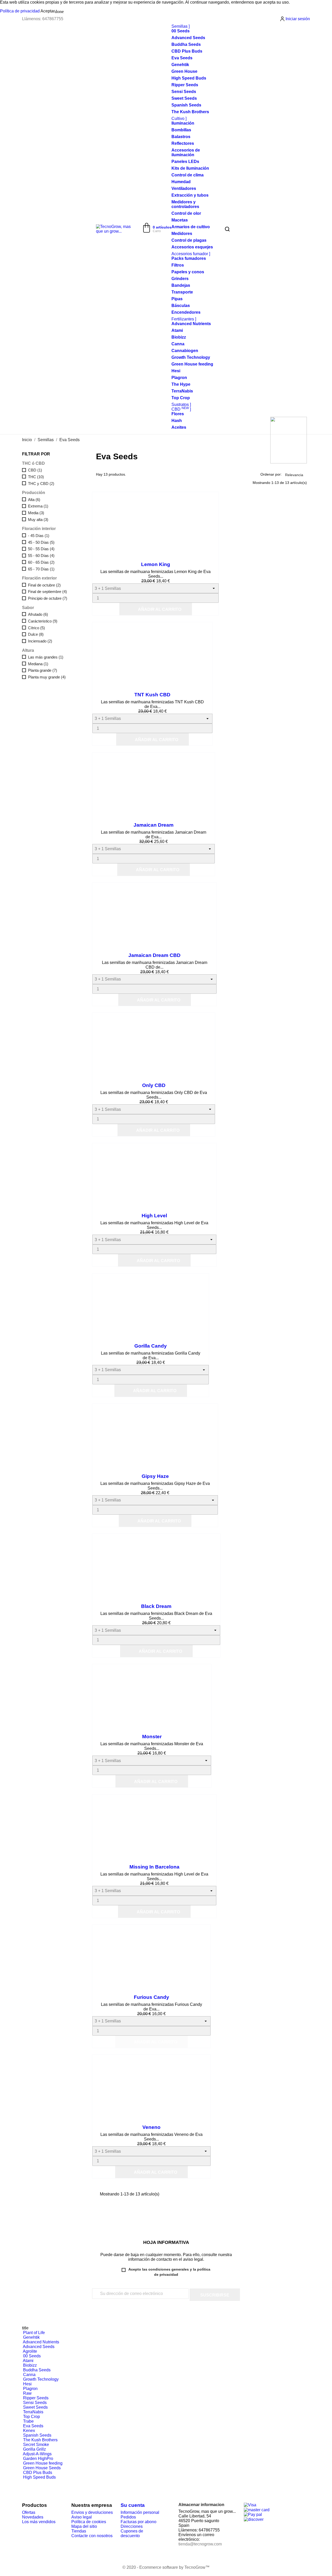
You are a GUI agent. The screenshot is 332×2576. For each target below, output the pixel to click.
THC (36, 477)
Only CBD (154, 1085)
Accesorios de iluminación (186, 152)
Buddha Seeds (186, 44)
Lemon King (156, 564)
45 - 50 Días (41, 542)
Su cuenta (133, 2505)
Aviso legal (82, 2517)
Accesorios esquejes (192, 247)
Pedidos (128, 2517)
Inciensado (40, 641)
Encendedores (186, 312)
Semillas (180, 26)
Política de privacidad (20, 11)
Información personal (140, 2512)
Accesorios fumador (190, 254)
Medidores (182, 234)
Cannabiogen (185, 351)
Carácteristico (43, 621)
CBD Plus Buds (187, 51)
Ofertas (29, 2512)
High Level (154, 1216)
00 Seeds (181, 31)
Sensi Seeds (184, 92)
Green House (184, 71)
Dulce (36, 634)
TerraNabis (182, 391)
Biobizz (179, 337)
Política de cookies (89, 2522)
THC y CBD (41, 484)
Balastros (181, 137)
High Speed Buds (189, 78)
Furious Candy (151, 1997)
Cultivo (178, 119)
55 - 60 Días (41, 556)
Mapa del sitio (84, 2526)
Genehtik (180, 65)
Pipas (177, 299)
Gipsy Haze (155, 1476)
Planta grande (43, 670)
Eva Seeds (182, 58)
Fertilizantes (183, 319)
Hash (177, 421)
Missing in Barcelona (154, 1867)
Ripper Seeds (185, 85)
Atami (177, 330)
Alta (34, 500)
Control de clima (188, 175)
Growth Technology (191, 357)
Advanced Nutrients (191, 324)
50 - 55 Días (41, 549)
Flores (178, 414)
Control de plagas (189, 240)
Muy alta (38, 520)
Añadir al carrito (156, 610)
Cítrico (36, 628)
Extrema (38, 506)
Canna (178, 344)
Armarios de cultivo (191, 227)
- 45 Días (39, 536)
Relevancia (296, 474)
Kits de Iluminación (190, 168)
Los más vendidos (39, 2522)
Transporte (182, 292)
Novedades (33, 2517)
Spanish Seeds (186, 105)
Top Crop (181, 398)
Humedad (181, 182)
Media (36, 513)
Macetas (180, 220)
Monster (152, 1737)
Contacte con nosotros (92, 2536)
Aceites (179, 427)
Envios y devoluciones (92, 2512)
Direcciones (132, 2526)
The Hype (181, 384)
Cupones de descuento (132, 2533)
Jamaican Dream (154, 825)
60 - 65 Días (41, 562)
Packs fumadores (189, 258)
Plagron (179, 378)
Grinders (180, 279)
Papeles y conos (188, 272)
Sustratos (181, 405)
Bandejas (181, 285)
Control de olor (186, 213)
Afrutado (38, 614)
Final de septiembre (47, 592)
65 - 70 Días (41, 569)
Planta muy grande (47, 677)
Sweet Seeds (184, 98)
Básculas (181, 306)
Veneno (151, 2127)
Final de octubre (44, 585)
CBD (180, 409)
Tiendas (79, 2531)
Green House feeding (192, 364)
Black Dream (156, 1606)
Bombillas (181, 130)
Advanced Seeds (188, 38)
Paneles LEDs (185, 162)
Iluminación (183, 123)
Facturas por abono (139, 2522)
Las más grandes (46, 657)
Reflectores (183, 143)
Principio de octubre (48, 598)
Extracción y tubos (190, 195)
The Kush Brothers (190, 112)
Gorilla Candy (151, 1346)
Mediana (38, 664)
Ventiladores (184, 188)
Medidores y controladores (185, 204)
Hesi (176, 371)
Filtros (178, 265)
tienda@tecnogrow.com (200, 2544)
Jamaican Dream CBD (154, 955)
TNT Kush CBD (152, 695)
